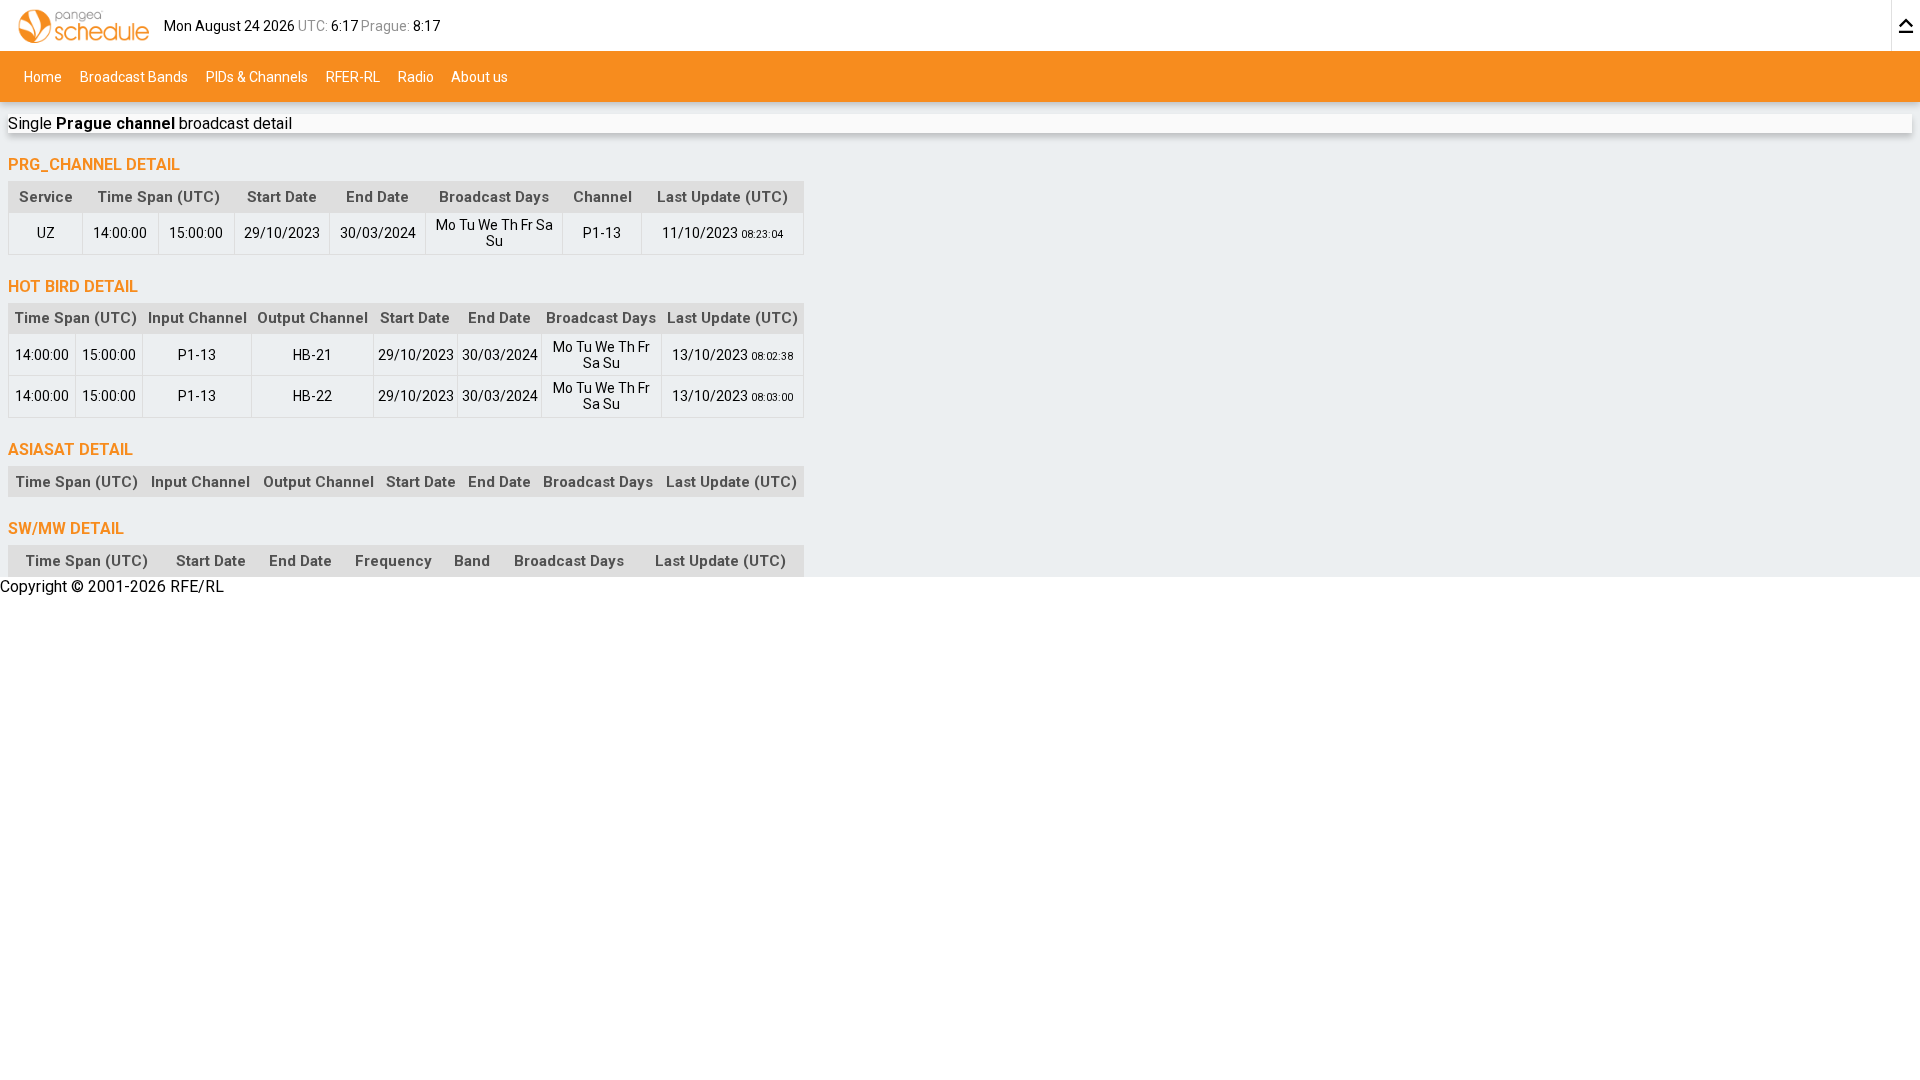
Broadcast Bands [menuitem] (134, 76)
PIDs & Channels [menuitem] (257, 76)
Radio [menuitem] (416, 76)
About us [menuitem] (479, 76)
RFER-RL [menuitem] (353, 76)
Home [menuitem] (43, 76)
